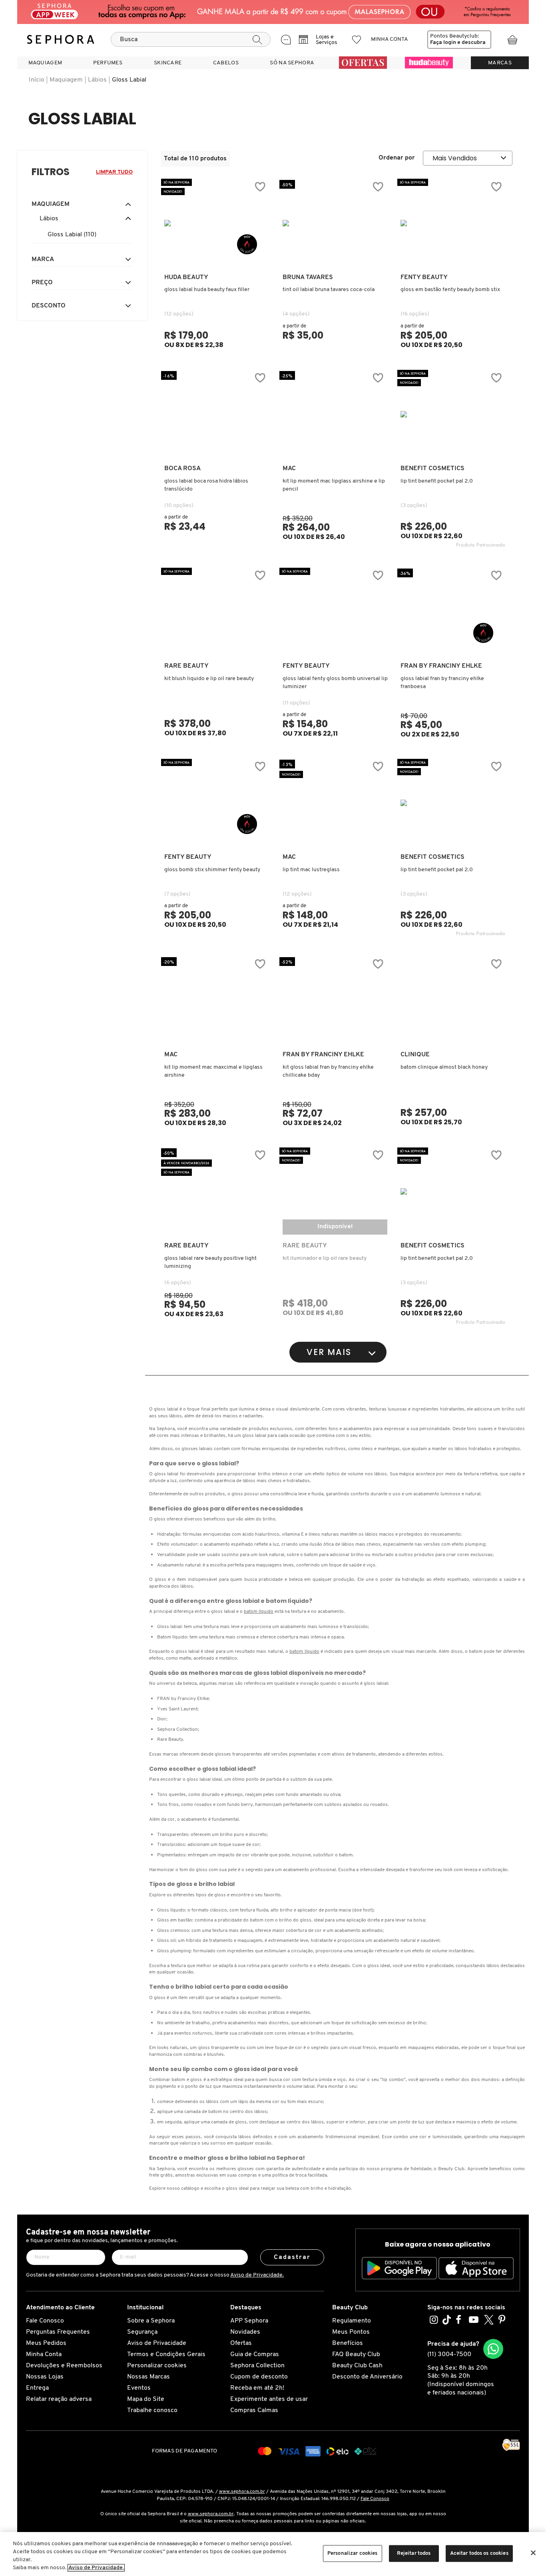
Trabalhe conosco (152, 2410)
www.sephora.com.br (242, 2492)
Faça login (443, 43)
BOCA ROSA (182, 469)
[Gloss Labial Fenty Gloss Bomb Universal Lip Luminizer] (335, 612)
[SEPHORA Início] (61, 40)
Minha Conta (44, 2355)
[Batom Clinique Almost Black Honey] (453, 1000)
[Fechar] (533, 2553)
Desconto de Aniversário (367, 2377)
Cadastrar (292, 2257)
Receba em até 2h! (257, 2388)
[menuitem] (45, 63)
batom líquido (259, 1612)
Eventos (139, 2388)
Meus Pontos (351, 2332)
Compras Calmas (254, 2410)
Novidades (245, 2332)
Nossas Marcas (148, 2377)
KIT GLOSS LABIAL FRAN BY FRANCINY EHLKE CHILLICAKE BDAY (328, 1071)
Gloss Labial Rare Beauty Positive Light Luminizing (210, 1262)
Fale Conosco (45, 2321)
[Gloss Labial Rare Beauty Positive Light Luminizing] (217, 1191)
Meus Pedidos (46, 2343)
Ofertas (241, 2343)
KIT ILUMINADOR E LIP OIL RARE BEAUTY (325, 1258)
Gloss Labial (129, 80)
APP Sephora (249, 2321)
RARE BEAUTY (186, 666)
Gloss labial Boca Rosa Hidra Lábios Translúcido (206, 485)
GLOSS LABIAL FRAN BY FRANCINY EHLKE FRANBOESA (442, 683)
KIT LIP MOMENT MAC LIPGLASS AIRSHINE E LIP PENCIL (334, 485)
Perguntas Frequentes (58, 2332)
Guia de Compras (255, 2355)
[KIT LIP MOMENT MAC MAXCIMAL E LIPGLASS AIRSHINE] (217, 1000)
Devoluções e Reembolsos (64, 2366)
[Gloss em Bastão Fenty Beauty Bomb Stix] (453, 223)
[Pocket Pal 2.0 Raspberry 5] (453, 414)
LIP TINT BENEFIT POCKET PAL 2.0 (437, 481)
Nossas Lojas (45, 2377)
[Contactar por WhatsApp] (493, 2349)
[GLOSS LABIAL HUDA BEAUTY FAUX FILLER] (217, 223)
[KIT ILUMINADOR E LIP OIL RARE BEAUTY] (335, 1191)
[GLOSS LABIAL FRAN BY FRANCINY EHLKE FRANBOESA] (453, 612)
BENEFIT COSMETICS (432, 469)
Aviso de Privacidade (157, 2343)
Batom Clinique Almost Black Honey (444, 1067)
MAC (289, 469)
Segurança (142, 2332)
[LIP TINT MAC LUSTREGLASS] (335, 803)
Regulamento (352, 2321)
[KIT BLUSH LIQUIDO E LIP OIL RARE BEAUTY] (217, 612)
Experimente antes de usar (269, 2399)
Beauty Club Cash (357, 2366)
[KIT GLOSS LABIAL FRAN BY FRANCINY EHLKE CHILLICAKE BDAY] (335, 1000)
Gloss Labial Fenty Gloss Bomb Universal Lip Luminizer (335, 683)
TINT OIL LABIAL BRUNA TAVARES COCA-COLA (329, 290)
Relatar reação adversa (59, 2399)
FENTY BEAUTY (424, 277)
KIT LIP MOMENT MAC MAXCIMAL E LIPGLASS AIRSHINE (213, 1071)
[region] (273, 2554)
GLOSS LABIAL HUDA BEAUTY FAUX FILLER (207, 290)
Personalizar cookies (157, 2366)
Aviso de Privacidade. (257, 2275)
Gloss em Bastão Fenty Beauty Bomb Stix (450, 290)
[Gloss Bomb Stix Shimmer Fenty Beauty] (217, 803)
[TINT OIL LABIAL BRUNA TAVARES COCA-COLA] (335, 223)
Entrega (37, 2388)
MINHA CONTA (390, 39)
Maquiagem (66, 80)
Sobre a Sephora (151, 2321)
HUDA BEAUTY (186, 277)
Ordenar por (397, 158)
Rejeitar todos (414, 2553)
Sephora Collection (257, 2366)
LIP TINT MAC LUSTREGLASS (311, 870)
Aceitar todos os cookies (479, 2553)
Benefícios (348, 2343)
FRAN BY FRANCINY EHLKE (441, 666)
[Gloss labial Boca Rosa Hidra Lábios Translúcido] (217, 414)
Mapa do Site (146, 2399)
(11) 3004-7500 (449, 2355)
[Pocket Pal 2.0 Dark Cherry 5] (453, 803)
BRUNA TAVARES (308, 277)
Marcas (500, 63)
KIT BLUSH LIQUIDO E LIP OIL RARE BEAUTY (209, 679)
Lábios (97, 80)
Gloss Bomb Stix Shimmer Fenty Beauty (212, 870)
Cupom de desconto (259, 2377)
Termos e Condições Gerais (166, 2355)
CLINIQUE (415, 1055)
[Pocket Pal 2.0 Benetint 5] (453, 1191)
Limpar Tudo (114, 172)
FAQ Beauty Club (356, 2355)
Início (37, 80)
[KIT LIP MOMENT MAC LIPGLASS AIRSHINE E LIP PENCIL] (335, 414)
